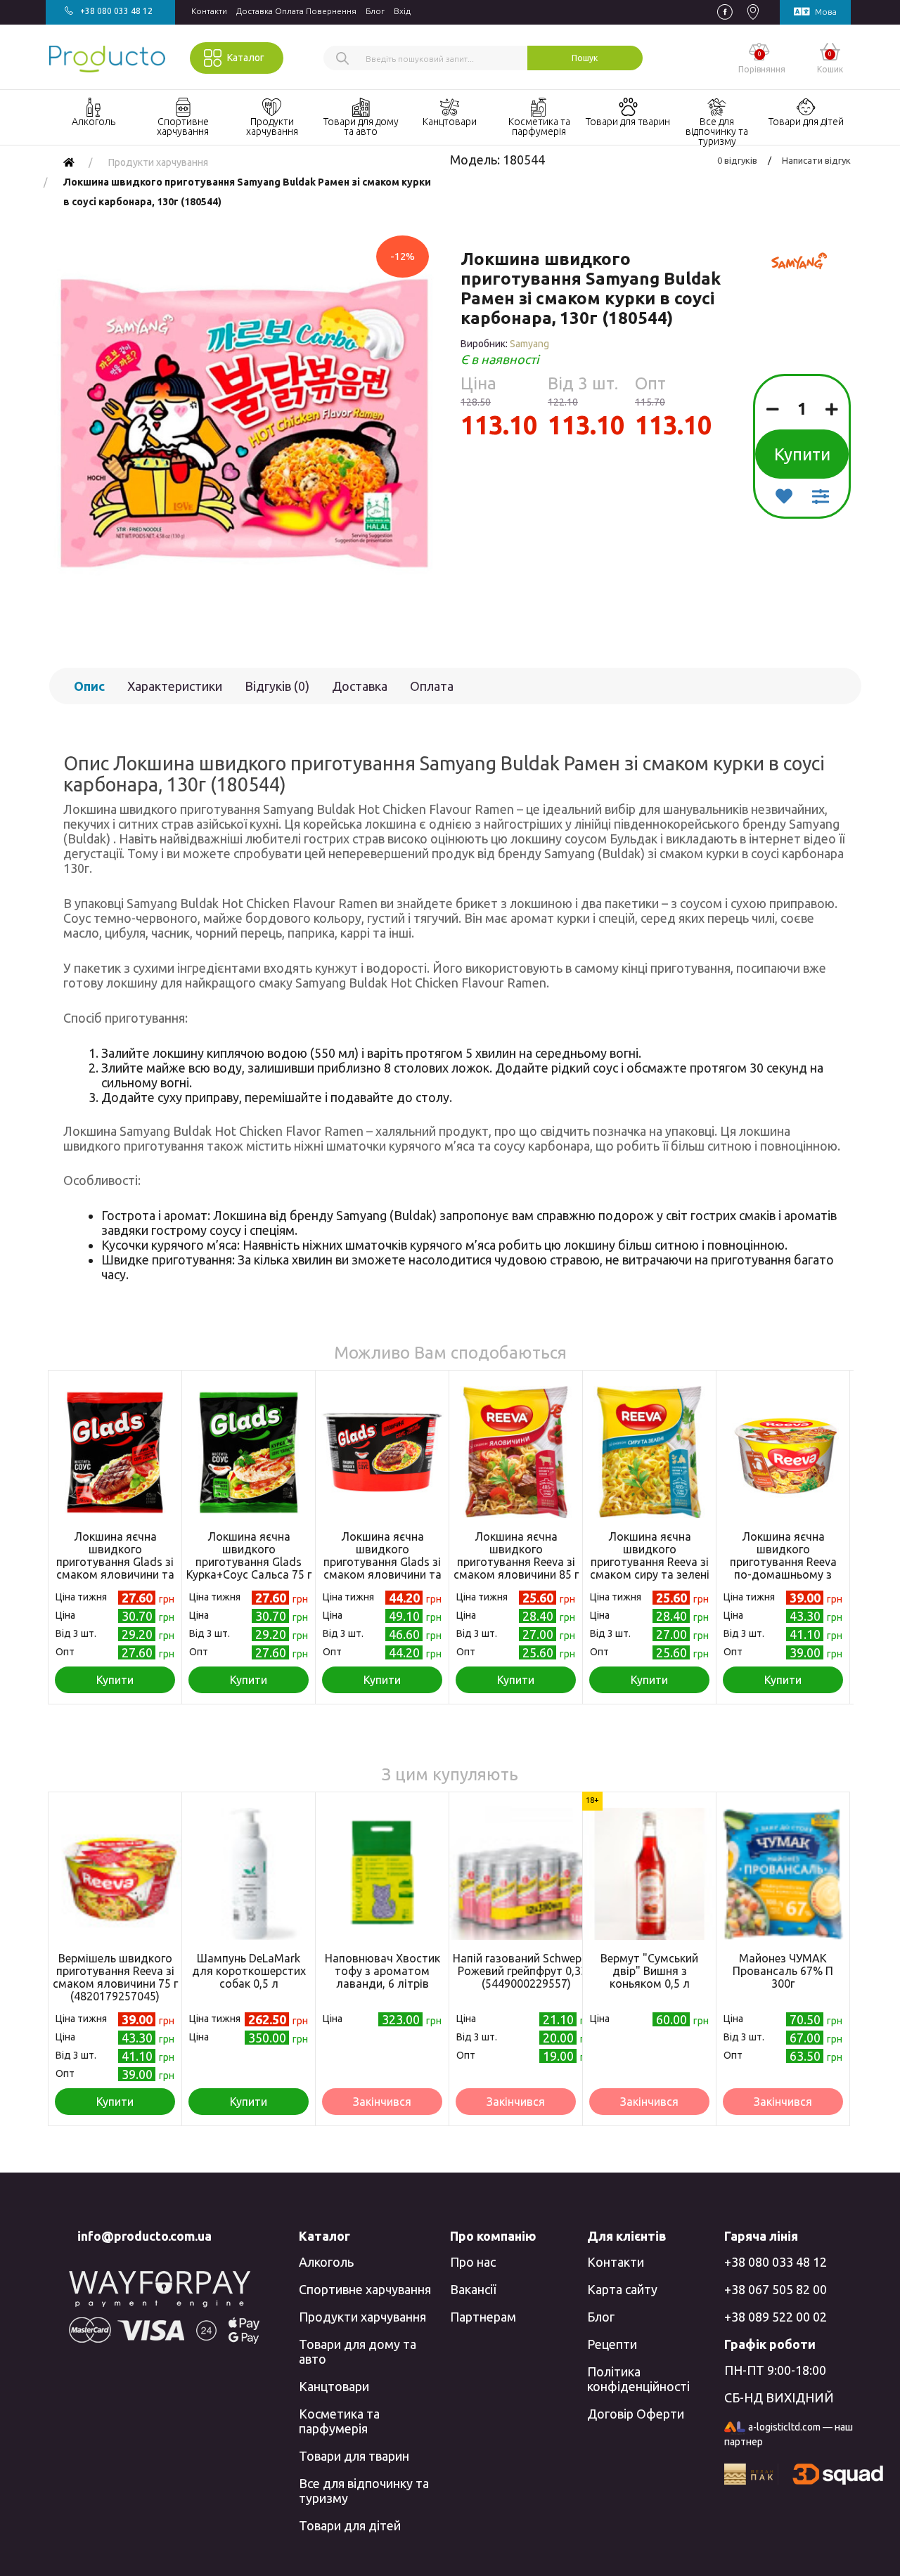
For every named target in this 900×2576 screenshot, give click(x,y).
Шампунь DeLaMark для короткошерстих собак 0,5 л (249, 1971)
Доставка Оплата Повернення (296, 11)
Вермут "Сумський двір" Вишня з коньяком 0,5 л (649, 1971)
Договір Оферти (636, 2414)
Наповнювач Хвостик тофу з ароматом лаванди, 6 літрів (382, 1971)
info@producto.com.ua (144, 2236)
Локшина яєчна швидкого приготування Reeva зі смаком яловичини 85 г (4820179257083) (516, 1562)
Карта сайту (622, 2289)
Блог (375, 11)
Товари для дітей (350, 2525)
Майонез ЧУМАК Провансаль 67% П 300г (783, 1971)
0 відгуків (737, 160)
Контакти (209, 11)
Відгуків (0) (277, 686)
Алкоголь (326, 2262)
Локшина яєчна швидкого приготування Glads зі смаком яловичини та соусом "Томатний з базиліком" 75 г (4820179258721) (115, 1574)
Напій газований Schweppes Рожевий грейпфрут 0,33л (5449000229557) (526, 1971)
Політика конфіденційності (638, 2379)
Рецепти (612, 2344)
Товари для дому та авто (358, 2351)
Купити (802, 454)
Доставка (360, 686)
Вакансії (473, 2289)
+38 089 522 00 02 (776, 2317)
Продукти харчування (362, 2317)
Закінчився (382, 2102)
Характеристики (175, 686)
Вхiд (402, 11)
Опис (89, 686)
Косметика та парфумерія (339, 2421)
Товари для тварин (354, 2456)
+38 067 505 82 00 (776, 2289)
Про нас (473, 2262)
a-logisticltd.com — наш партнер (789, 2434)
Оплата (432, 686)
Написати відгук (816, 160)
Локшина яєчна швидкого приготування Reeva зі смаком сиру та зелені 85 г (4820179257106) (650, 1562)
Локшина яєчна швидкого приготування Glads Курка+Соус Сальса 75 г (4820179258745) (249, 1562)
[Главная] (69, 162)
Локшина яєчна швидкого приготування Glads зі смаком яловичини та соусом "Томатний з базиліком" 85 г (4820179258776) (382, 1574)
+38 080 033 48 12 (776, 2262)
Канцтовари (334, 2386)
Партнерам (483, 2317)
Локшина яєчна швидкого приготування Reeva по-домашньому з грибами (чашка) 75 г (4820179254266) (783, 1568)
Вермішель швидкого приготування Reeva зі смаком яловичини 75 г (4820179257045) (115, 1977)
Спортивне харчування (365, 2289)
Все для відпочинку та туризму (364, 2491)
